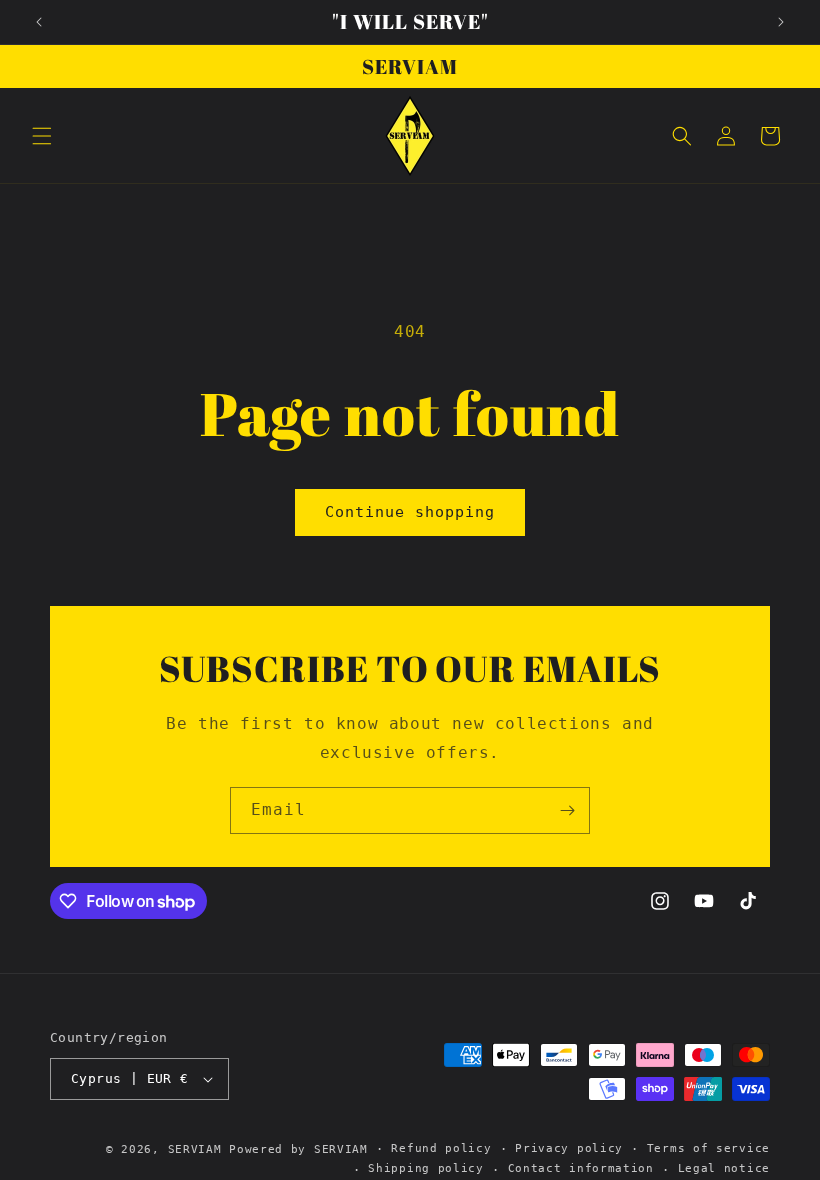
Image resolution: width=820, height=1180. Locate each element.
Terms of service (708, 1148)
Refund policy (441, 1148)
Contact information (581, 1168)
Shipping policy (426, 1168)
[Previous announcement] (39, 22)
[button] (42, 136)
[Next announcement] (781, 22)
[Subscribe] (567, 810)
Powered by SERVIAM (298, 1149)
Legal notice (724, 1168)
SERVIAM (195, 1149)
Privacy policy (569, 1148)
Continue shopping (410, 512)
